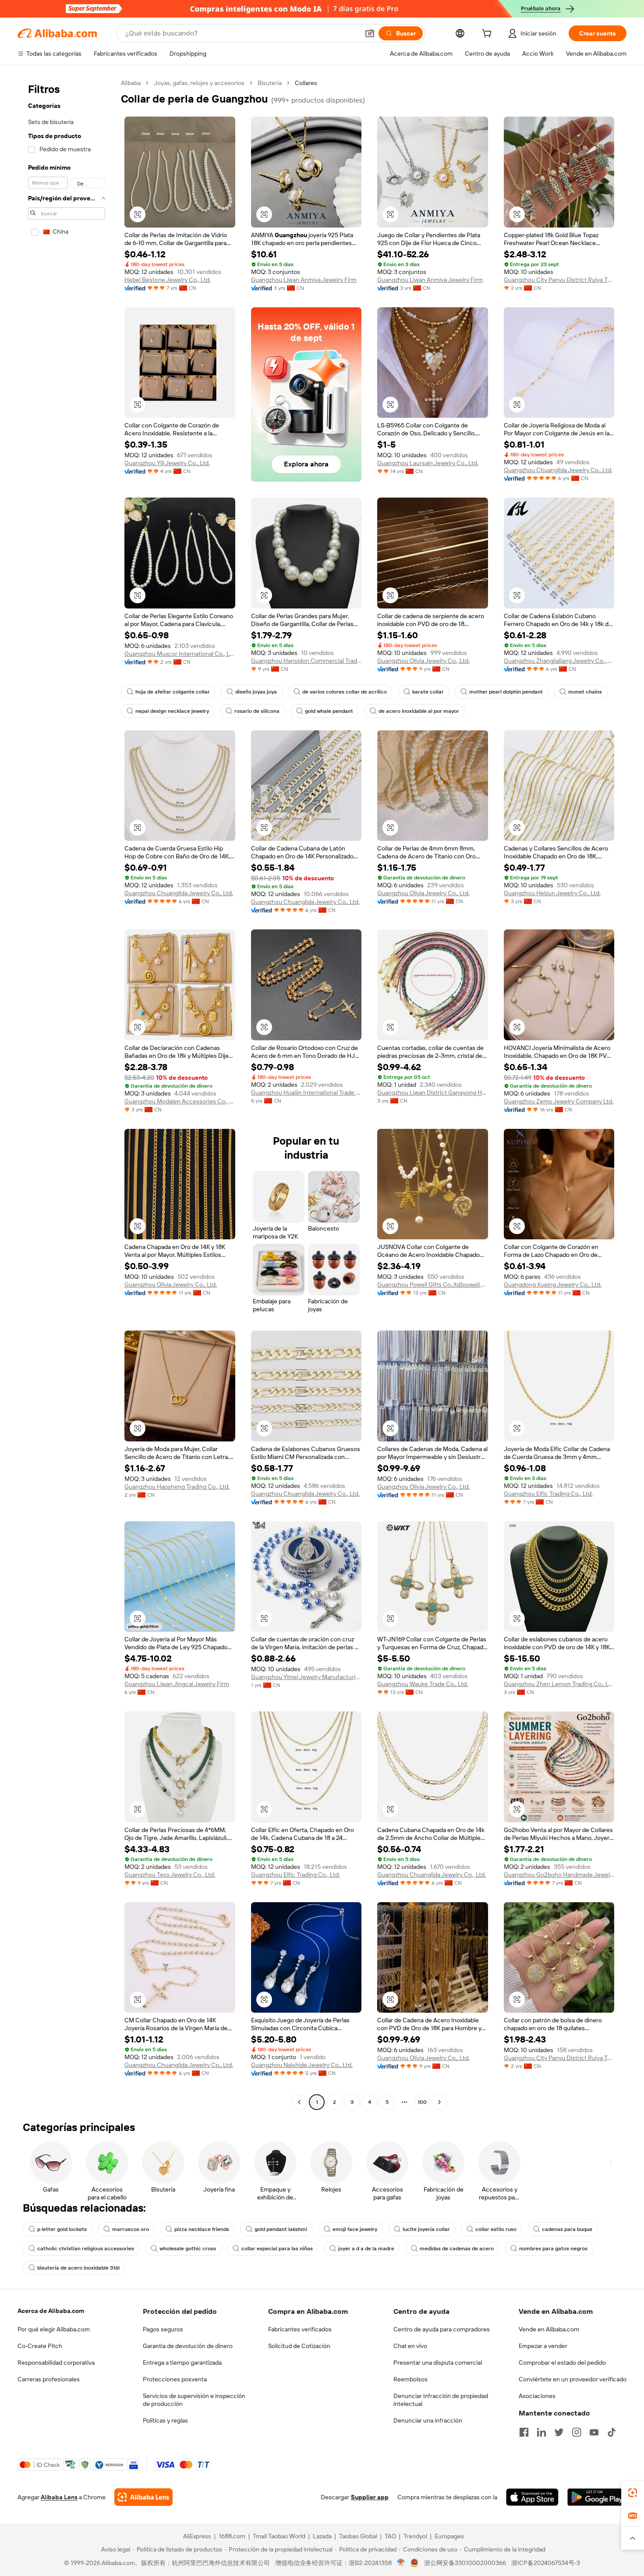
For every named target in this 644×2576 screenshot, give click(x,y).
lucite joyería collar (426, 2229)
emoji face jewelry (355, 2229)
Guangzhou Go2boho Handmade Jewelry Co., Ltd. (559, 1875)
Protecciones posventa (175, 2379)
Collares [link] (306, 83)
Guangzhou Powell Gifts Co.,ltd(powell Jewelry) (433, 1284)
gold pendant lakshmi (281, 2229)
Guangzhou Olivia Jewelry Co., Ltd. (423, 661)
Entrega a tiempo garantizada (182, 2363)
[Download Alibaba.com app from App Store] (532, 2497)
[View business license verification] (401, 2563)
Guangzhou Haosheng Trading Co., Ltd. (177, 1487)
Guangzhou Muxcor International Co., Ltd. (180, 654)
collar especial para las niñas (277, 2249)
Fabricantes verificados (300, 2329)
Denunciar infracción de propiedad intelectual (441, 2400)
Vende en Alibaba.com (549, 2329)
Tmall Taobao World (279, 2536)
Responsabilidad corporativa (56, 2363)
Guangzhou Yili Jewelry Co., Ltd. (167, 463)
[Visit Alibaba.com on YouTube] (594, 2432)
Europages (449, 2536)
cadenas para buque (567, 2229)
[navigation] (67, 1094)
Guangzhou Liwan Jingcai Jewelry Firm (177, 1684)
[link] (633, 2493)
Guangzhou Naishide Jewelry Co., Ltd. (302, 2065)
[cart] (488, 35)
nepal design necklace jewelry (172, 711)
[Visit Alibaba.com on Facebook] (524, 2432)
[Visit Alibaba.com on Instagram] (577, 2432)
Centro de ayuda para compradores (442, 2329)
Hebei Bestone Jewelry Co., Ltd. (168, 280)
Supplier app (370, 2497)
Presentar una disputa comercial (438, 2363)
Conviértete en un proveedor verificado (573, 2379)
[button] (370, 33)
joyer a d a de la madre (366, 2249)
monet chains (585, 692)
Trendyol (415, 2536)
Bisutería (270, 83)
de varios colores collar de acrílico (345, 692)
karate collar (428, 692)
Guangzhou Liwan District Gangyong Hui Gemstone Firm (433, 1092)
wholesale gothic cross (188, 2249)
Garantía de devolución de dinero (188, 2346)
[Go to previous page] (299, 2102)
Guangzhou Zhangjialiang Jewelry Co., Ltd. (559, 661)
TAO (390, 2536)
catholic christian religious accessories (86, 2249)
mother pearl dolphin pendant (506, 692)
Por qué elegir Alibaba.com (54, 2329)
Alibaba (131, 83)
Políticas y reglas (165, 2420)
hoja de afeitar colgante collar (173, 692)
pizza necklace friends (202, 2229)
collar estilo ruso (496, 2229)
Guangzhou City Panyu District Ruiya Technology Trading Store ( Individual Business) (559, 280)
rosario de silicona (257, 711)
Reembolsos (410, 2379)
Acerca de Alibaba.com (51, 2311)
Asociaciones (537, 2396)
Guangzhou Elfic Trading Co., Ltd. (548, 1494)
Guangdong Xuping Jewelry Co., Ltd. (553, 1284)
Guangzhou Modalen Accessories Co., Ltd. (180, 1101)
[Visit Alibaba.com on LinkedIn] (541, 2432)
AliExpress (197, 2536)
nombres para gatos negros (553, 2249)
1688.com (232, 2536)
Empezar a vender (543, 2346)
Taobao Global (358, 2536)
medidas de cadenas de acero (457, 2249)
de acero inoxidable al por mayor (419, 711)
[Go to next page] (439, 2102)
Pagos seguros (163, 2329)
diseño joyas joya (256, 692)
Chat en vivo (410, 2346)
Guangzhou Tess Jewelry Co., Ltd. (170, 1875)
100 (422, 2102)
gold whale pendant (329, 711)
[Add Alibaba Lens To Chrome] (143, 2497)
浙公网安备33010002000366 (465, 2563)
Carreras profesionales (49, 2379)
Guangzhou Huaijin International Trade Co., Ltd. (306, 1092)
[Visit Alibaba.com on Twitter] (559, 2432)
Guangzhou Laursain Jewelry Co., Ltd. (428, 463)
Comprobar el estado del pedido (562, 2363)
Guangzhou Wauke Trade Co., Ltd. (423, 1684)
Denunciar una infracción (428, 2420)
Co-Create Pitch (40, 2346)
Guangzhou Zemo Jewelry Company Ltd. (559, 1101)
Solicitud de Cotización (299, 2346)
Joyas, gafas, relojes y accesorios (199, 83)
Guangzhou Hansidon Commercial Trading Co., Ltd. (306, 661)
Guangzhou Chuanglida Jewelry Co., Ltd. (558, 470)
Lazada (322, 2536)
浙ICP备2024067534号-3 (546, 2563)
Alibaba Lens (59, 2497)
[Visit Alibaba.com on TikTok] (612, 2432)
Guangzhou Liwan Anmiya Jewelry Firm (304, 280)
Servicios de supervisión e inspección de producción (194, 2400)
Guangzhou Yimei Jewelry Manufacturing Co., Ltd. (306, 1677)
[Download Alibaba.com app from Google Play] (597, 2497)
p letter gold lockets (62, 2229)
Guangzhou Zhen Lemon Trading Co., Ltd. (559, 1684)
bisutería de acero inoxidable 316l (78, 2268)
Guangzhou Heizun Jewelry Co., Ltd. (552, 893)
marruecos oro (131, 2229)
